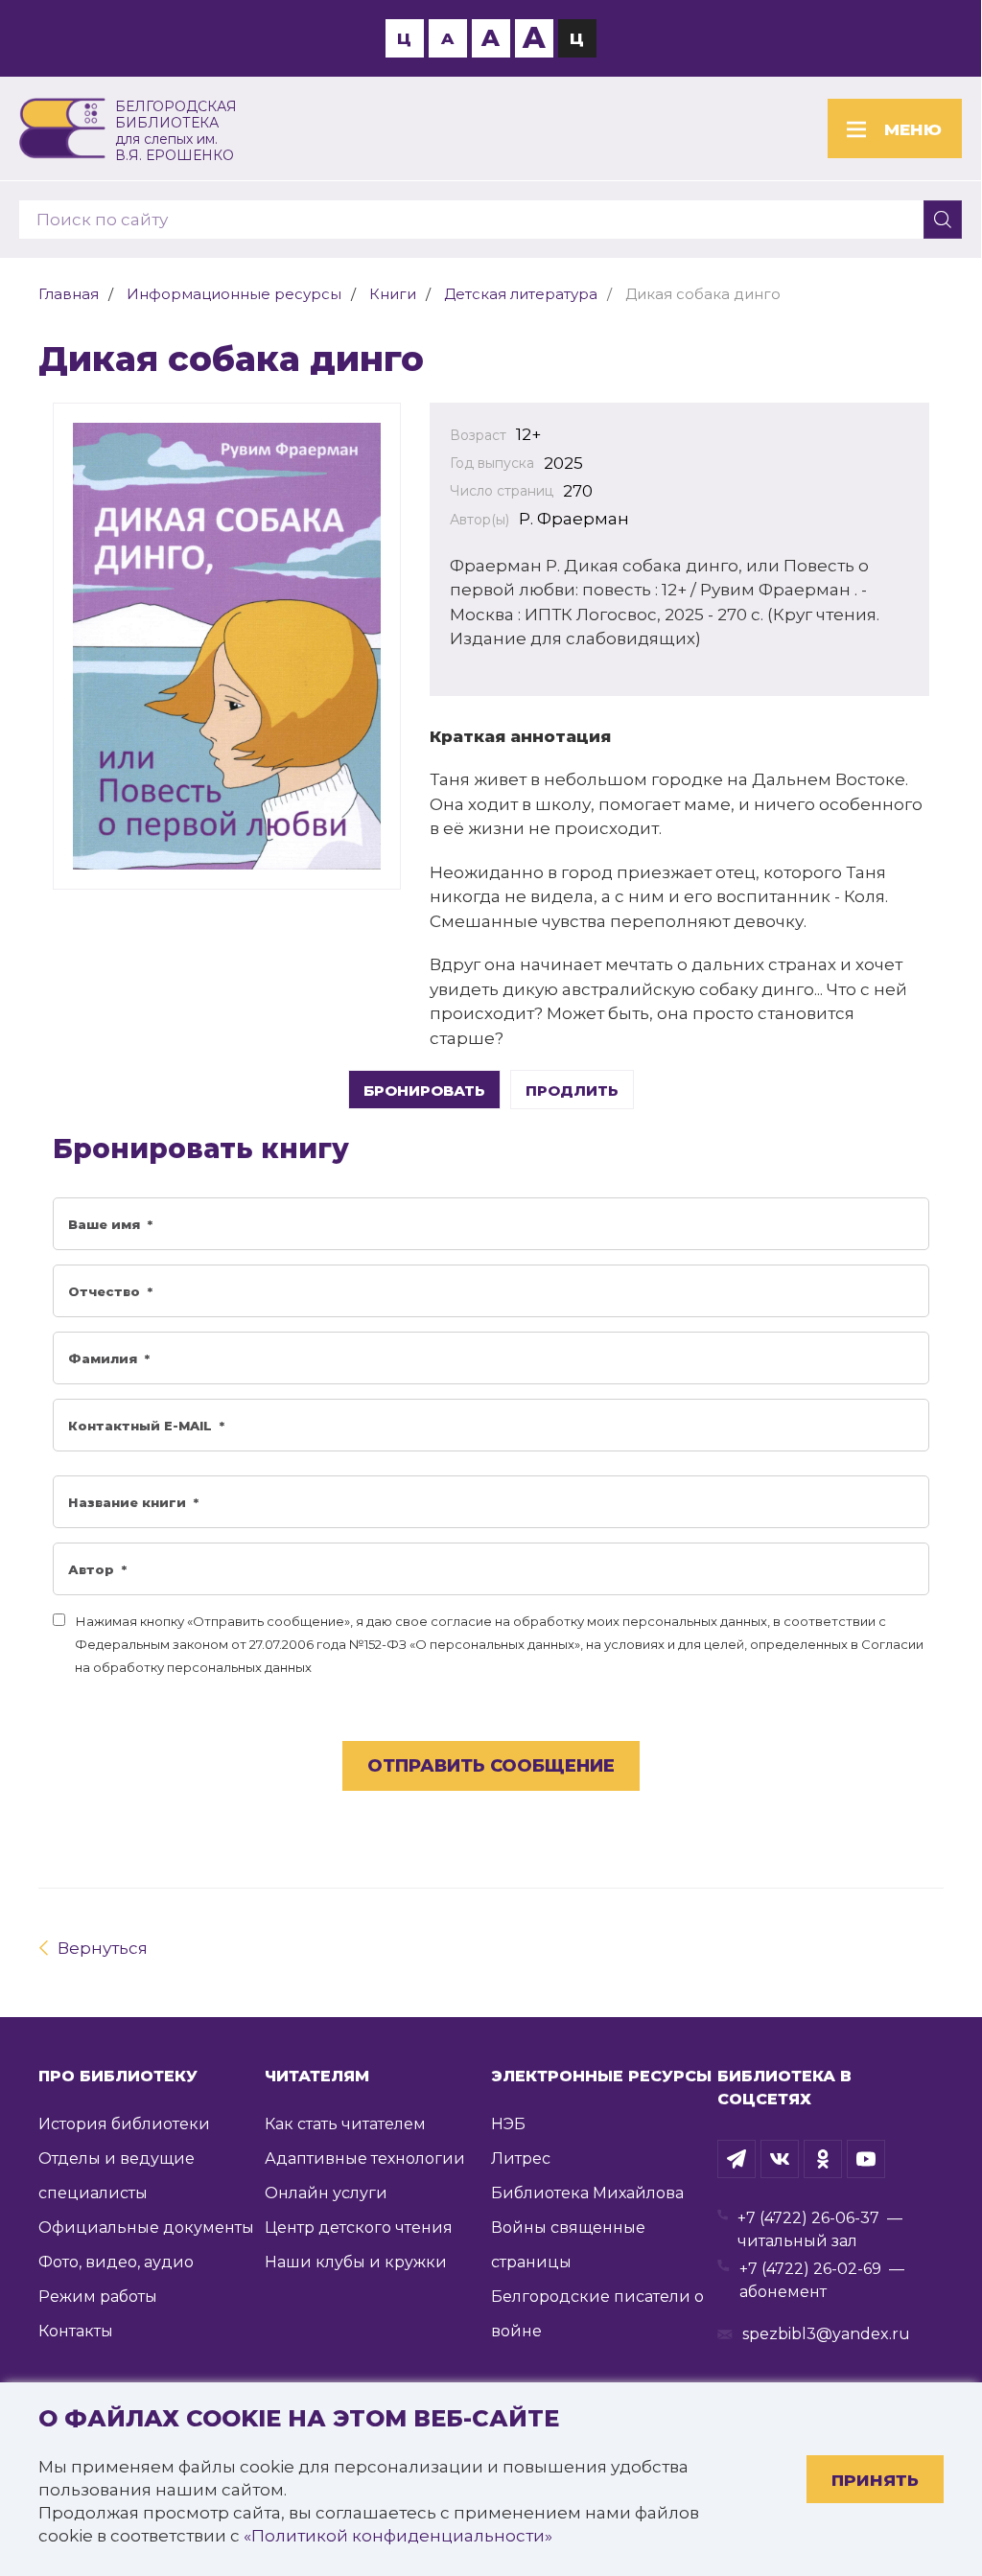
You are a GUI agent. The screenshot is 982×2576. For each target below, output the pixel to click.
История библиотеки (124, 2124)
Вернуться (103, 1948)
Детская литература (521, 294)
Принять (875, 2480)
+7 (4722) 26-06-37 (808, 2218)
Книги (393, 294)
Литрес (521, 2158)
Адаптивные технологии (365, 2158)
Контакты (76, 2331)
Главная (69, 294)
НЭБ (508, 2124)
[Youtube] (866, 2159)
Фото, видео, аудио (116, 2262)
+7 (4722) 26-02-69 (810, 2269)
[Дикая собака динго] (227, 646)
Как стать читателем (345, 2124)
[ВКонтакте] (780, 2159)
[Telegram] (736, 2159)
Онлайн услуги (326, 2193)
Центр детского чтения (359, 2228)
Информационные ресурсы (234, 294)
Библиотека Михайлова (587, 2193)
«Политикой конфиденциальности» (398, 2536)
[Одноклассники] (823, 2159)
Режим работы (98, 2297)
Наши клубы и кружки (356, 2262)
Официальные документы (146, 2228)
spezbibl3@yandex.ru (826, 2334)
